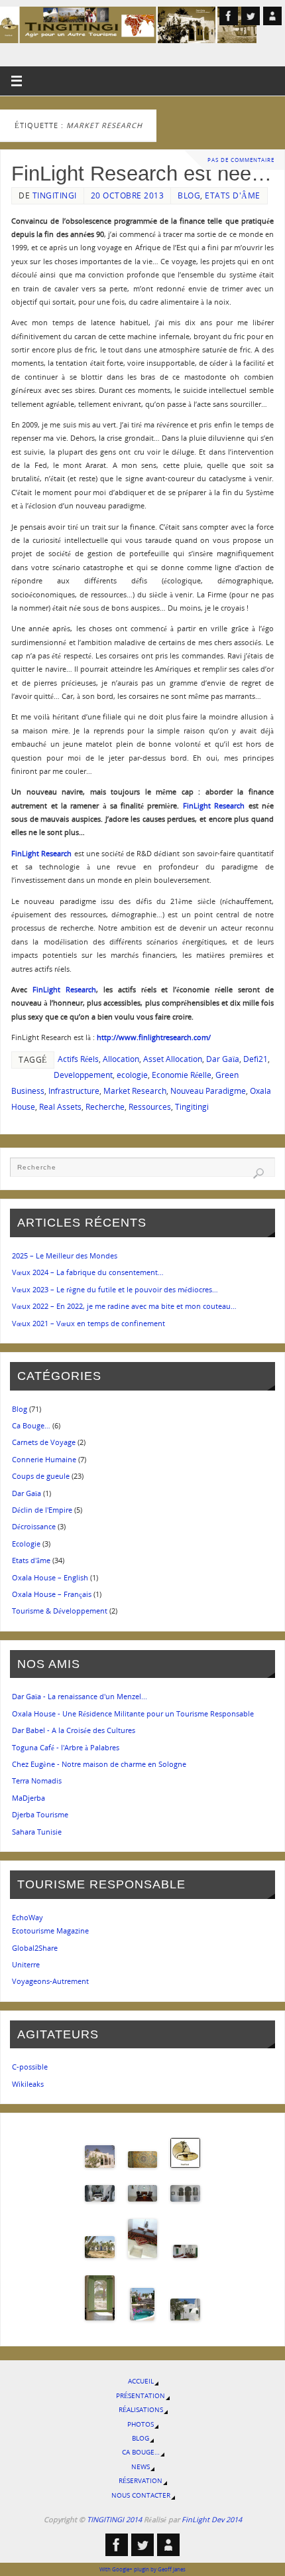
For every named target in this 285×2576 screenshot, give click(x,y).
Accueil (141, 2381)
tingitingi (55, 195)
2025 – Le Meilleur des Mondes (65, 1255)
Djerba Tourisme (40, 1814)
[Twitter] (251, 16)
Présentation (141, 2396)
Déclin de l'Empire (42, 1510)
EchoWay (28, 1917)
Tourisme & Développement (60, 1611)
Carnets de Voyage (44, 1442)
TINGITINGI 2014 (114, 2519)
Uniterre (26, 1964)
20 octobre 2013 (128, 195)
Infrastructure (74, 1091)
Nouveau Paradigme (208, 1091)
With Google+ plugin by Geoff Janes (142, 2569)
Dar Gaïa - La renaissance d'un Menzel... (80, 1696)
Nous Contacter (141, 2495)
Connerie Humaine (44, 1459)
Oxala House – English (50, 1577)
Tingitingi (192, 1107)
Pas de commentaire (241, 160)
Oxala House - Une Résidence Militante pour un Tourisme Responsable (133, 1713)
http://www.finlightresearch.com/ (154, 1037)
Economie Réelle (182, 1075)
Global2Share (35, 1948)
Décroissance (34, 1526)
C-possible (30, 2067)
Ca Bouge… (31, 1425)
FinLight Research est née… (142, 173)
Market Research (135, 1091)
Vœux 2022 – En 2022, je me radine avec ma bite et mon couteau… (124, 1306)
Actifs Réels (78, 1059)
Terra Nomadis (37, 1780)
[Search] (258, 1174)
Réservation (141, 2481)
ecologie (132, 1075)
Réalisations (141, 2410)
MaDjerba (28, 1798)
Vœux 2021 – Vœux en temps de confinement (88, 1323)
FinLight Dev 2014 (212, 2519)
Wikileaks (28, 2084)
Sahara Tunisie (37, 1832)
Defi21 (256, 1059)
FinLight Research (216, 805)
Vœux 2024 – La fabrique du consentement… (88, 1272)
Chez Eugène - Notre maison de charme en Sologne (99, 1764)
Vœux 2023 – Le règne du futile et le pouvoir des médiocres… (115, 1289)
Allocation (121, 1059)
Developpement (83, 1075)
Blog (189, 195)
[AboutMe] (272, 16)
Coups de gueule (41, 1476)
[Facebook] (229, 16)
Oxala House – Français (52, 1594)
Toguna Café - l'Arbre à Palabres (66, 1747)
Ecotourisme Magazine (50, 1931)
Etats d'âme (233, 195)
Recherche (105, 1107)
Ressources (150, 1107)
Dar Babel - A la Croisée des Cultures (74, 1730)
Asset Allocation (173, 1059)
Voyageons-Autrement (50, 1981)
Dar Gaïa (223, 1059)
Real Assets (60, 1107)
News (141, 2467)
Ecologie (26, 1544)
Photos (141, 2424)
